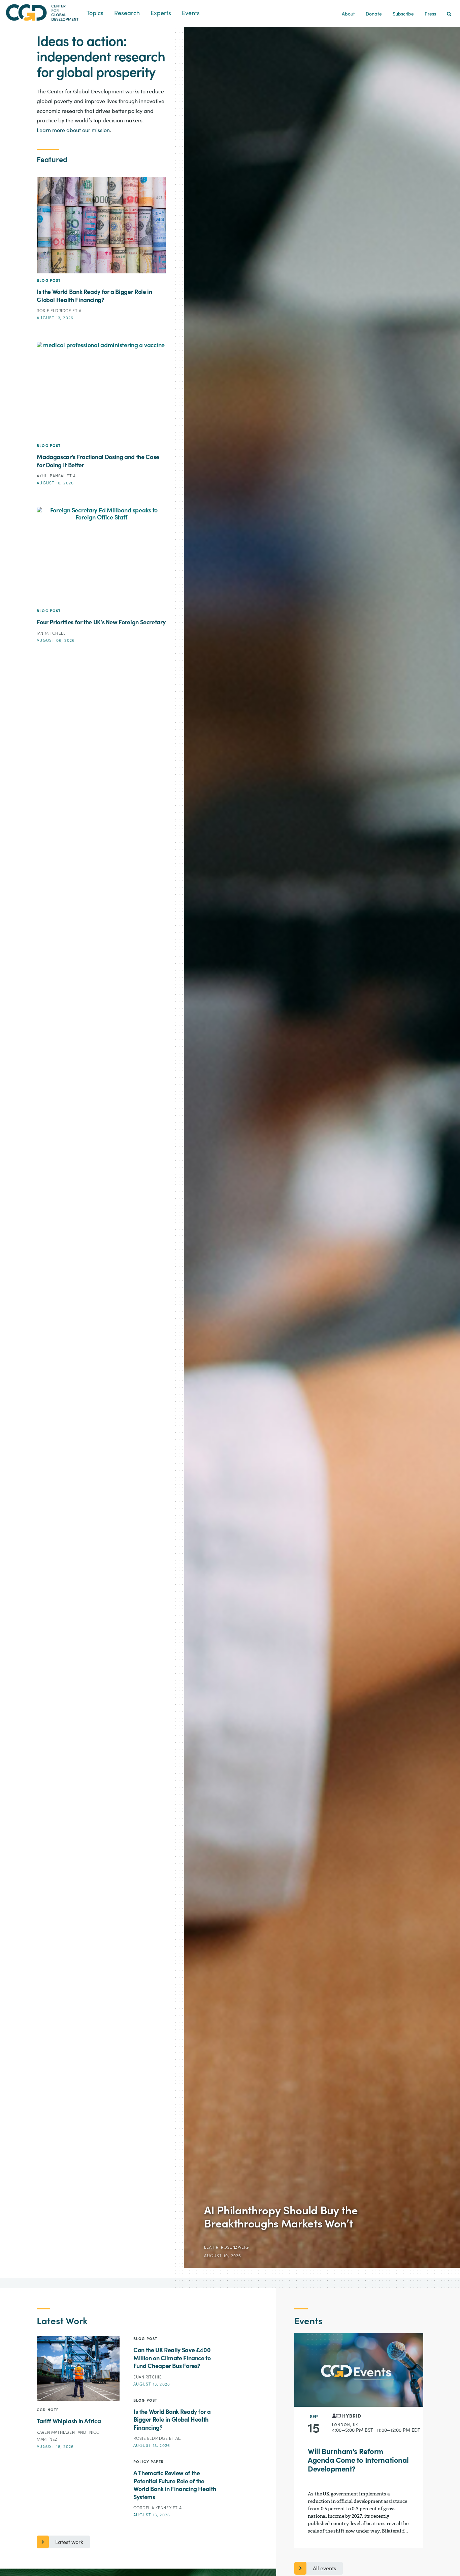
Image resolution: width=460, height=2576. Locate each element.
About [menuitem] (348, 14)
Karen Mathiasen (56, 2432)
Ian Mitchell (51, 633)
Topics (95, 13)
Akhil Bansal (52, 476)
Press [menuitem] (430, 14)
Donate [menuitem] (374, 14)
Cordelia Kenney (153, 2508)
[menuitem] (449, 14)
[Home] (43, 13)
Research (127, 13)
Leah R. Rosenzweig (226, 2247)
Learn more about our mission (73, 130)
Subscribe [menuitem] (403, 14)
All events (324, 2569)
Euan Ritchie (147, 2377)
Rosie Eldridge (55, 311)
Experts (161, 13)
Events (191, 13)
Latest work (69, 2542)
